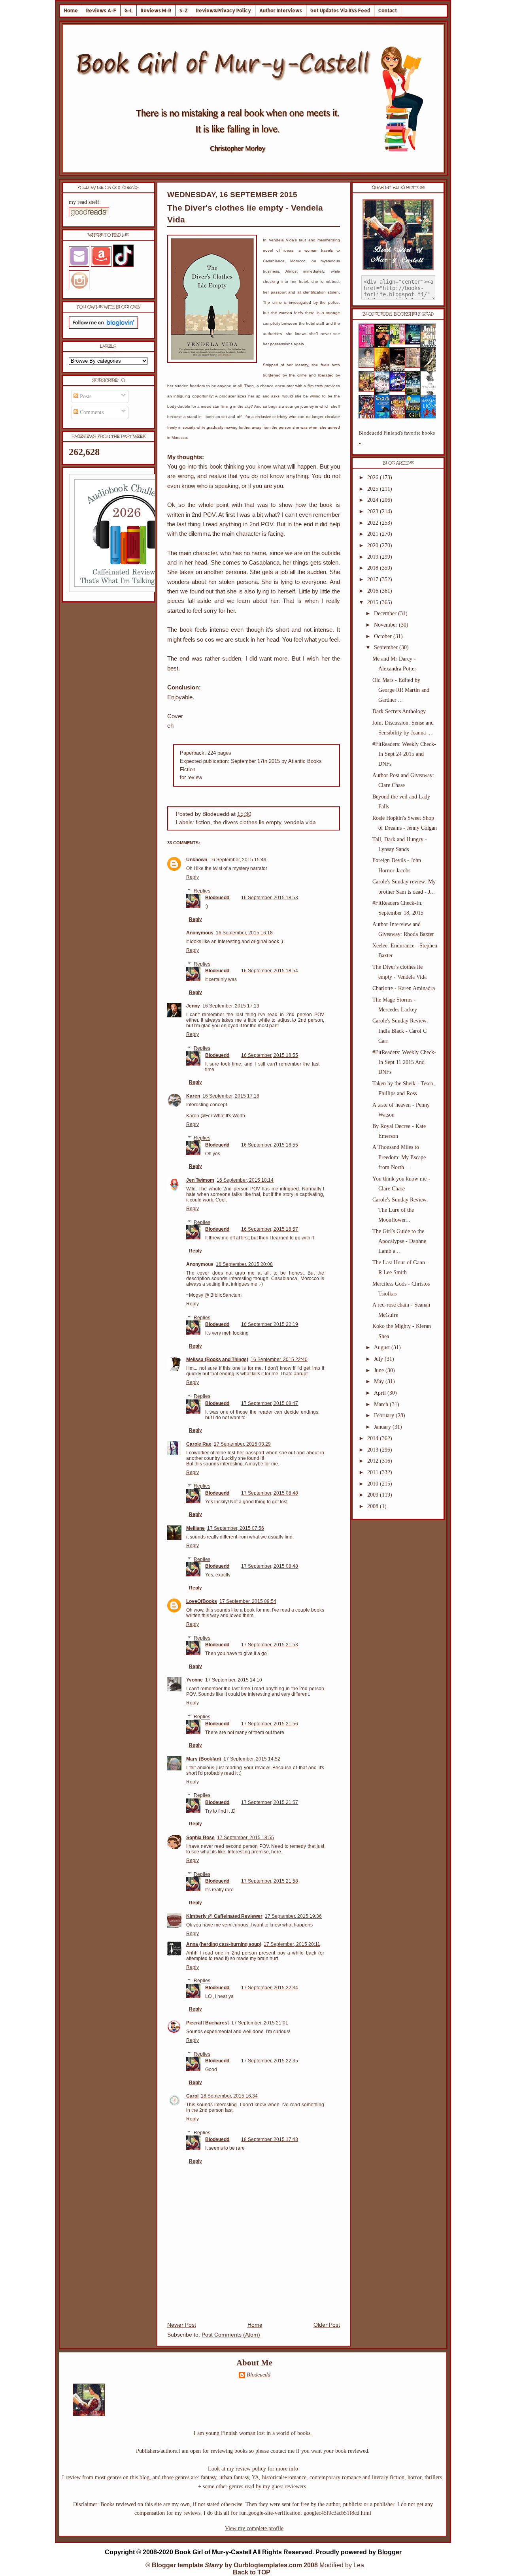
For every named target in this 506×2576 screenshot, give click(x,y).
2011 (374, 1472)
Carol (192, 2096)
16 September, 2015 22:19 (270, 1324)
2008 (374, 1506)
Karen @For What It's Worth (216, 1116)
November (386, 625)
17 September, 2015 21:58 (270, 1881)
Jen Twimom (200, 1180)
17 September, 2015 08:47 (270, 1403)
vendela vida (300, 822)
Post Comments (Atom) (231, 2335)
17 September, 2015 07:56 (236, 1528)
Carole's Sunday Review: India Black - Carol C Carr (400, 1031)
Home (71, 10)
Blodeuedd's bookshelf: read (398, 314)
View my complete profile (254, 2528)
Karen (193, 1096)
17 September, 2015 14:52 (252, 1759)
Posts (85, 396)
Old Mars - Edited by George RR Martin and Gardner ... (401, 690)
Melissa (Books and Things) (217, 1360)
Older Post (327, 2325)
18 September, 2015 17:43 (270, 2139)
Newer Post (182, 2325)
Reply (193, 877)
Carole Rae (199, 1444)
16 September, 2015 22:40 (279, 1360)
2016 (374, 591)
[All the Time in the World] (400, 390)
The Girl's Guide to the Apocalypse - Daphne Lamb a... (399, 1241)
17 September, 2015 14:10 (234, 1680)
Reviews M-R (156, 10)
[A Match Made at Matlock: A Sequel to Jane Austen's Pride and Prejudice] (415, 366)
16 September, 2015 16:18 (244, 933)
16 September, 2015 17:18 (231, 1096)
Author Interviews (281, 10)
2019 (374, 557)
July (379, 1359)
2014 (374, 1438)
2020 (374, 545)
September (387, 647)
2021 (374, 534)
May (380, 1381)
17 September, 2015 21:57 (270, 1802)
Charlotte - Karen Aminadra (404, 988)
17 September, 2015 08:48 (270, 1493)
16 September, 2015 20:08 (244, 1264)
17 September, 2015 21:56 (270, 1724)
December (386, 613)
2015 (374, 602)
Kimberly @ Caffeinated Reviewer (224, 1916)
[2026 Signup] (128, 590)
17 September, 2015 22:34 (270, 1988)
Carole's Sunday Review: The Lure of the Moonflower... (400, 1210)
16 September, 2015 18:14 (245, 1180)
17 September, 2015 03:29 (242, 1444)
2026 (374, 477)
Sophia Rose (200, 1838)
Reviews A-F (101, 10)
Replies (202, 891)
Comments (91, 412)
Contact (388, 10)
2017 (374, 579)
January (383, 1427)
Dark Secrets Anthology (399, 711)
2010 (374, 1484)
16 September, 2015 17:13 (231, 1006)
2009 (374, 1495)
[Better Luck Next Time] (400, 342)
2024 (374, 500)
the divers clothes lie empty (247, 822)
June (380, 1370)
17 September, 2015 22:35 (270, 2061)
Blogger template (177, 2565)
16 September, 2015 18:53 (270, 898)
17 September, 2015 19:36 (293, 1916)
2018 (374, 568)
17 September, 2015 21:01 (260, 2023)
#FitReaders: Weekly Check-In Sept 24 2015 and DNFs (404, 754)
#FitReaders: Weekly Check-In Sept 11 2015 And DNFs (404, 1062)
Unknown (197, 860)
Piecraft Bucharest (208, 2023)
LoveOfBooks (202, 1601)
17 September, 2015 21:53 (270, 1645)
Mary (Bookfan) (204, 1759)
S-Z (184, 10)
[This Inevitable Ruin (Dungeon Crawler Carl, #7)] (369, 390)
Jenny (193, 1006)
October (384, 636)
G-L (128, 10)
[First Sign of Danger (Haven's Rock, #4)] (415, 343)
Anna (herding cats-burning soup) (224, 1944)
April (381, 1393)
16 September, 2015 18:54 (270, 971)
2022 (374, 523)
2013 (374, 1450)
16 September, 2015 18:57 (270, 1229)
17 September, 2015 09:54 (248, 1601)
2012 (374, 1461)
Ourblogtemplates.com (268, 2565)
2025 (374, 489)
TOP (264, 2572)
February (385, 1415)
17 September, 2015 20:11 (292, 1944)
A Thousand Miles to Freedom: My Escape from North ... (399, 1157)
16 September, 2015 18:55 (270, 1055)
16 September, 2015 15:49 (238, 860)
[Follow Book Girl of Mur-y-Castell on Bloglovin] (103, 327)
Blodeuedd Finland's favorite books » (397, 438)
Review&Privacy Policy (224, 10)
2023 (374, 511)
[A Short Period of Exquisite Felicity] (369, 366)
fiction (203, 822)
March (382, 1404)
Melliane (195, 1528)
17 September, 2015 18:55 (245, 1838)
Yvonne (194, 1680)
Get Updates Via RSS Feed (340, 10)
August (383, 1347)
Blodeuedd (217, 898)
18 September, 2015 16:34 (229, 2096)
